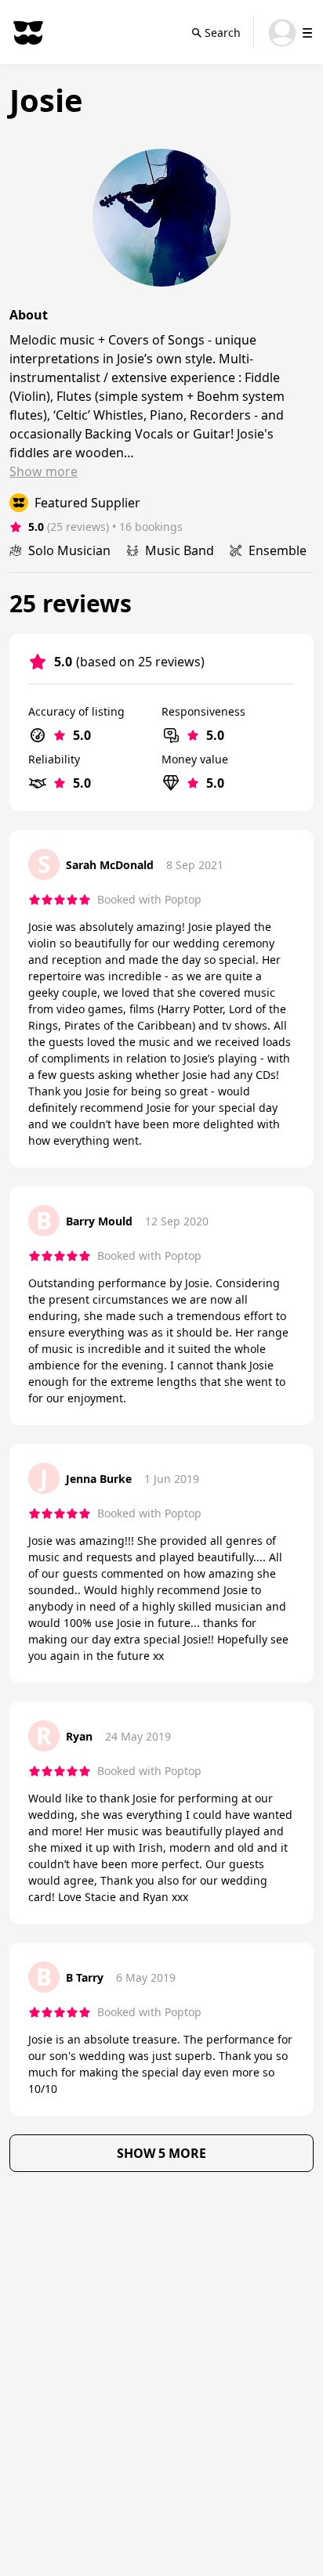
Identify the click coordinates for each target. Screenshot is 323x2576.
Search (223, 32)
